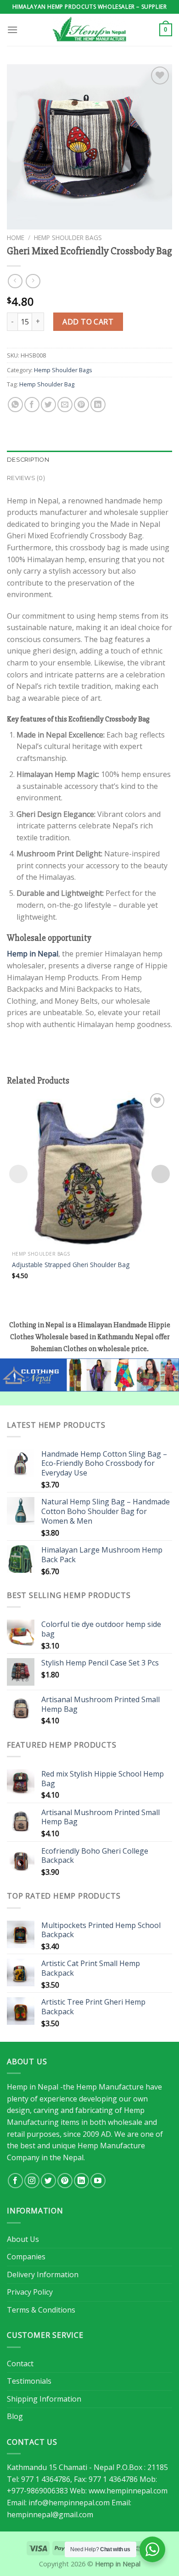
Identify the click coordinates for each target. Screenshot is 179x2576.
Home (16, 237)
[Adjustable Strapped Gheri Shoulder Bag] (89, 1168)
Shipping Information (44, 2399)
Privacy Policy (30, 2292)
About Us (23, 2239)
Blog (15, 2416)
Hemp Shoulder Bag (47, 384)
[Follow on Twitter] (48, 2181)
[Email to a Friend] (65, 405)
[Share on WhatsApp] (15, 405)
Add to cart (88, 322)
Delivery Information (43, 2274)
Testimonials (29, 2381)
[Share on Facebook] (32, 405)
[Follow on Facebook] (15, 2181)
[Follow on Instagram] (32, 2181)
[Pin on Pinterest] (81, 405)
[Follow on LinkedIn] (81, 2181)
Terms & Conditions (41, 2310)
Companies (26, 2257)
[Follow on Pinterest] (65, 2181)
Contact (20, 2364)
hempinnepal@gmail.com (50, 2515)
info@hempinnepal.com (69, 2503)
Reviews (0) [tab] (26, 478)
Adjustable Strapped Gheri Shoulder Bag (71, 1265)
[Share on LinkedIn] (98, 405)
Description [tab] (28, 460)
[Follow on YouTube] (98, 2181)
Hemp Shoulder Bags (68, 237)
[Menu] (12, 30)
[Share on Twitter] (48, 405)
